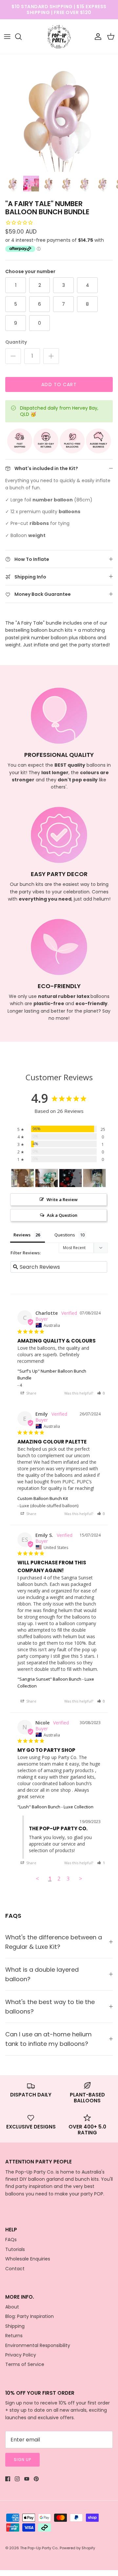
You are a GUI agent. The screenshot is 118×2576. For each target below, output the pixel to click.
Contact (15, 2269)
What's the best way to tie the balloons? (50, 2007)
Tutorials (15, 2249)
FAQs (11, 2240)
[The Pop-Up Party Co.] (59, 37)
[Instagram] (17, 2479)
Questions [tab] (65, 1235)
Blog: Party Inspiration (29, 2316)
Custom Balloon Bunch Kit (43, 1498)
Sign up (22, 2460)
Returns (14, 2336)
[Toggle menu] (7, 37)
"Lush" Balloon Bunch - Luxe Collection (55, 1807)
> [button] (81, 1878)
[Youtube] (27, 2479)
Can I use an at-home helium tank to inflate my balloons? (49, 2039)
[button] (101, 1393)
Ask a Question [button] (62, 1215)
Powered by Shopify (77, 2548)
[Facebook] (8, 2479)
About (12, 2307)
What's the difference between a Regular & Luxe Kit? (54, 1942)
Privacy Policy (21, 2355)
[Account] (96, 37)
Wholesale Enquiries (28, 2259)
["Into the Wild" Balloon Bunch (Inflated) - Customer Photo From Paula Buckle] (47, 1178)
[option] (59, 113)
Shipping (15, 2326)
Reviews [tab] (22, 1235)
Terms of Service (25, 2364)
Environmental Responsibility (38, 2345)
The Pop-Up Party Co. (39, 2548)
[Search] (22, 37)
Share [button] (31, 1393)
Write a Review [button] (62, 1199)
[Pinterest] (36, 2479)
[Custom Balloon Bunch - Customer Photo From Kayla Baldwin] (70, 1178)
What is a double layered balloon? (42, 1974)
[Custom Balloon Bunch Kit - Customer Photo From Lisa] (23, 1178)
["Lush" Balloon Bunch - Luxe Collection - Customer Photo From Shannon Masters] (94, 1178)
